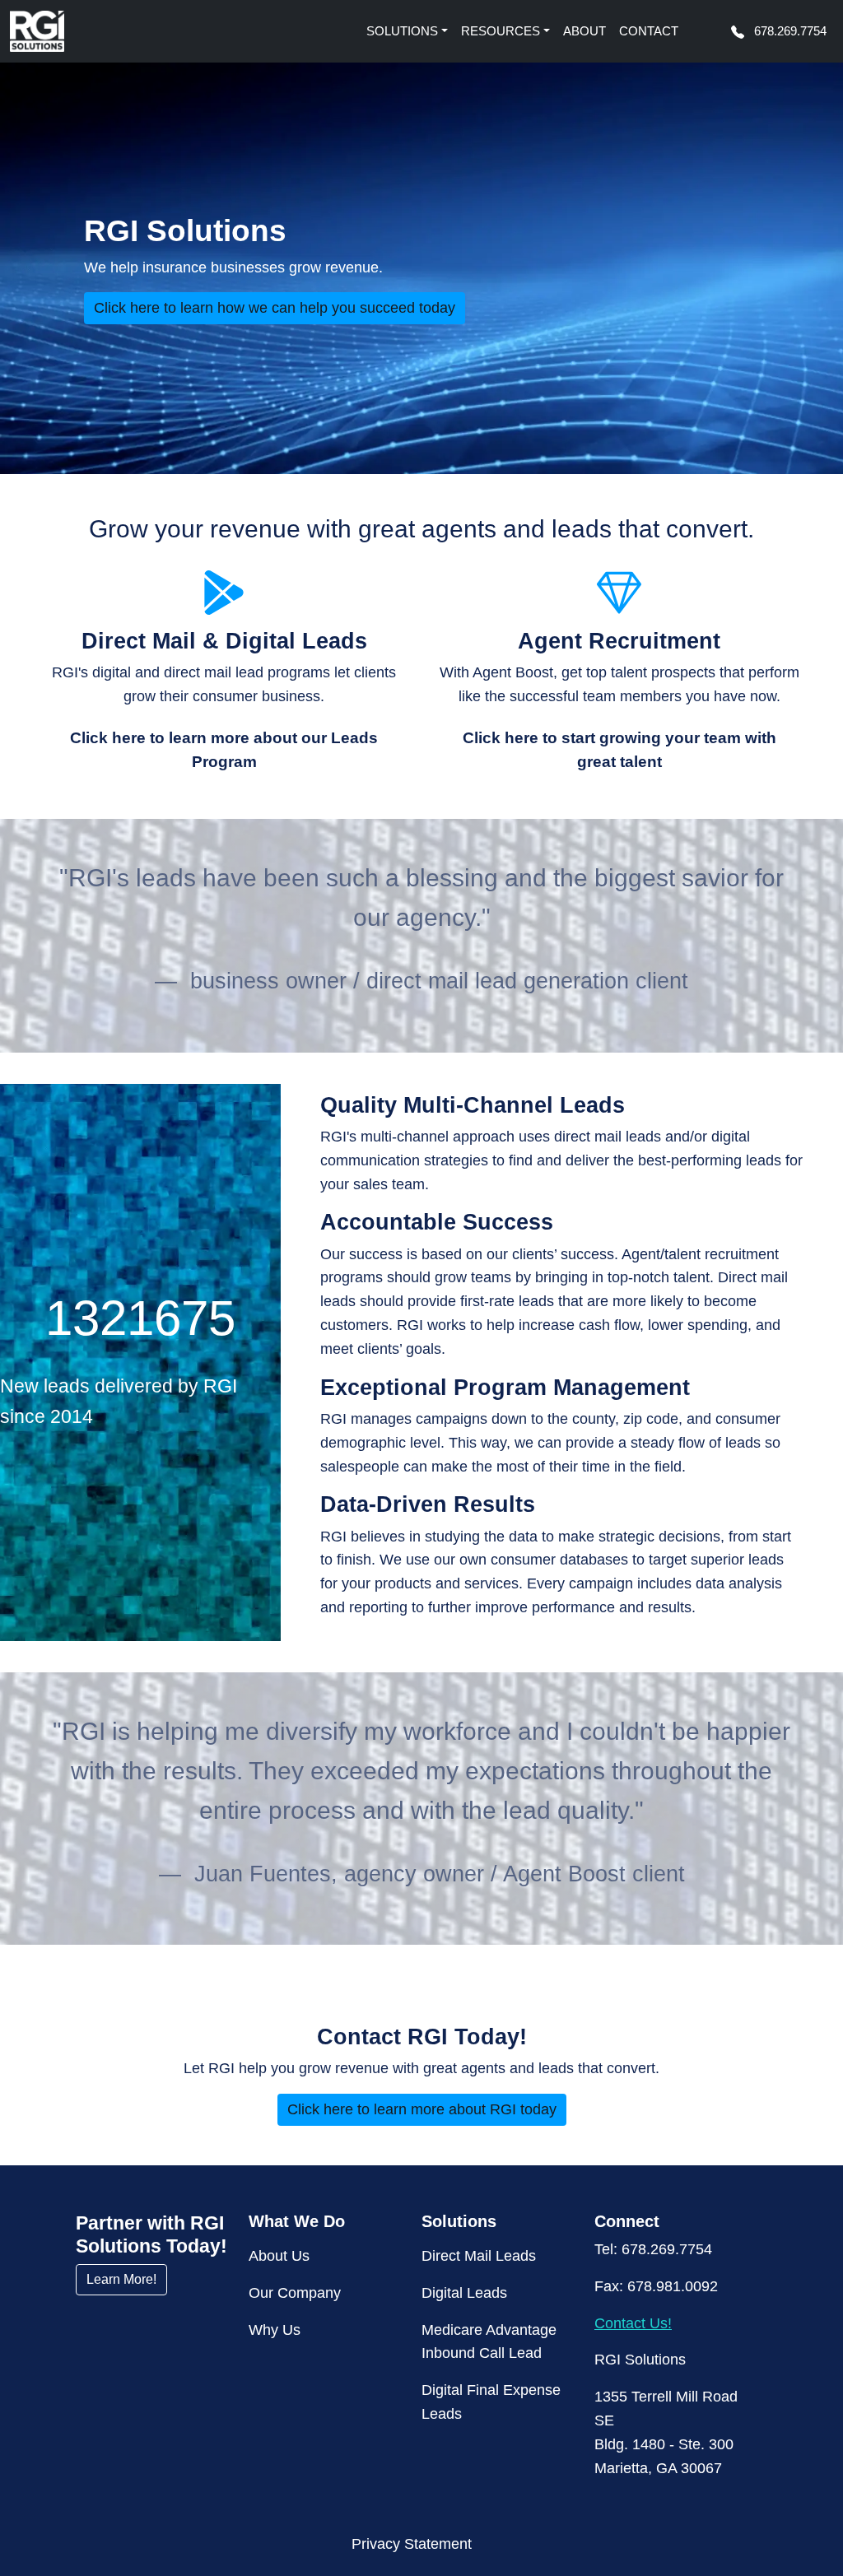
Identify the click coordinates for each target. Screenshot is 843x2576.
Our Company (295, 2293)
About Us (279, 2256)
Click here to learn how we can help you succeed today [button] (275, 308)
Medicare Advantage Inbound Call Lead (489, 2342)
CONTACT (649, 31)
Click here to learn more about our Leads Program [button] (224, 750)
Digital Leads (464, 2293)
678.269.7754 (789, 31)
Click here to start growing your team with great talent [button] (619, 750)
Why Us (275, 2330)
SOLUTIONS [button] (402, 31)
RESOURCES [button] (501, 31)
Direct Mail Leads (479, 2256)
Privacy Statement (412, 2544)
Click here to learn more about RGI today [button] (422, 2109)
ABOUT (585, 31)
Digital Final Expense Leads (491, 2402)
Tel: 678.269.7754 (653, 2249)
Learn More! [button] (121, 2279)
